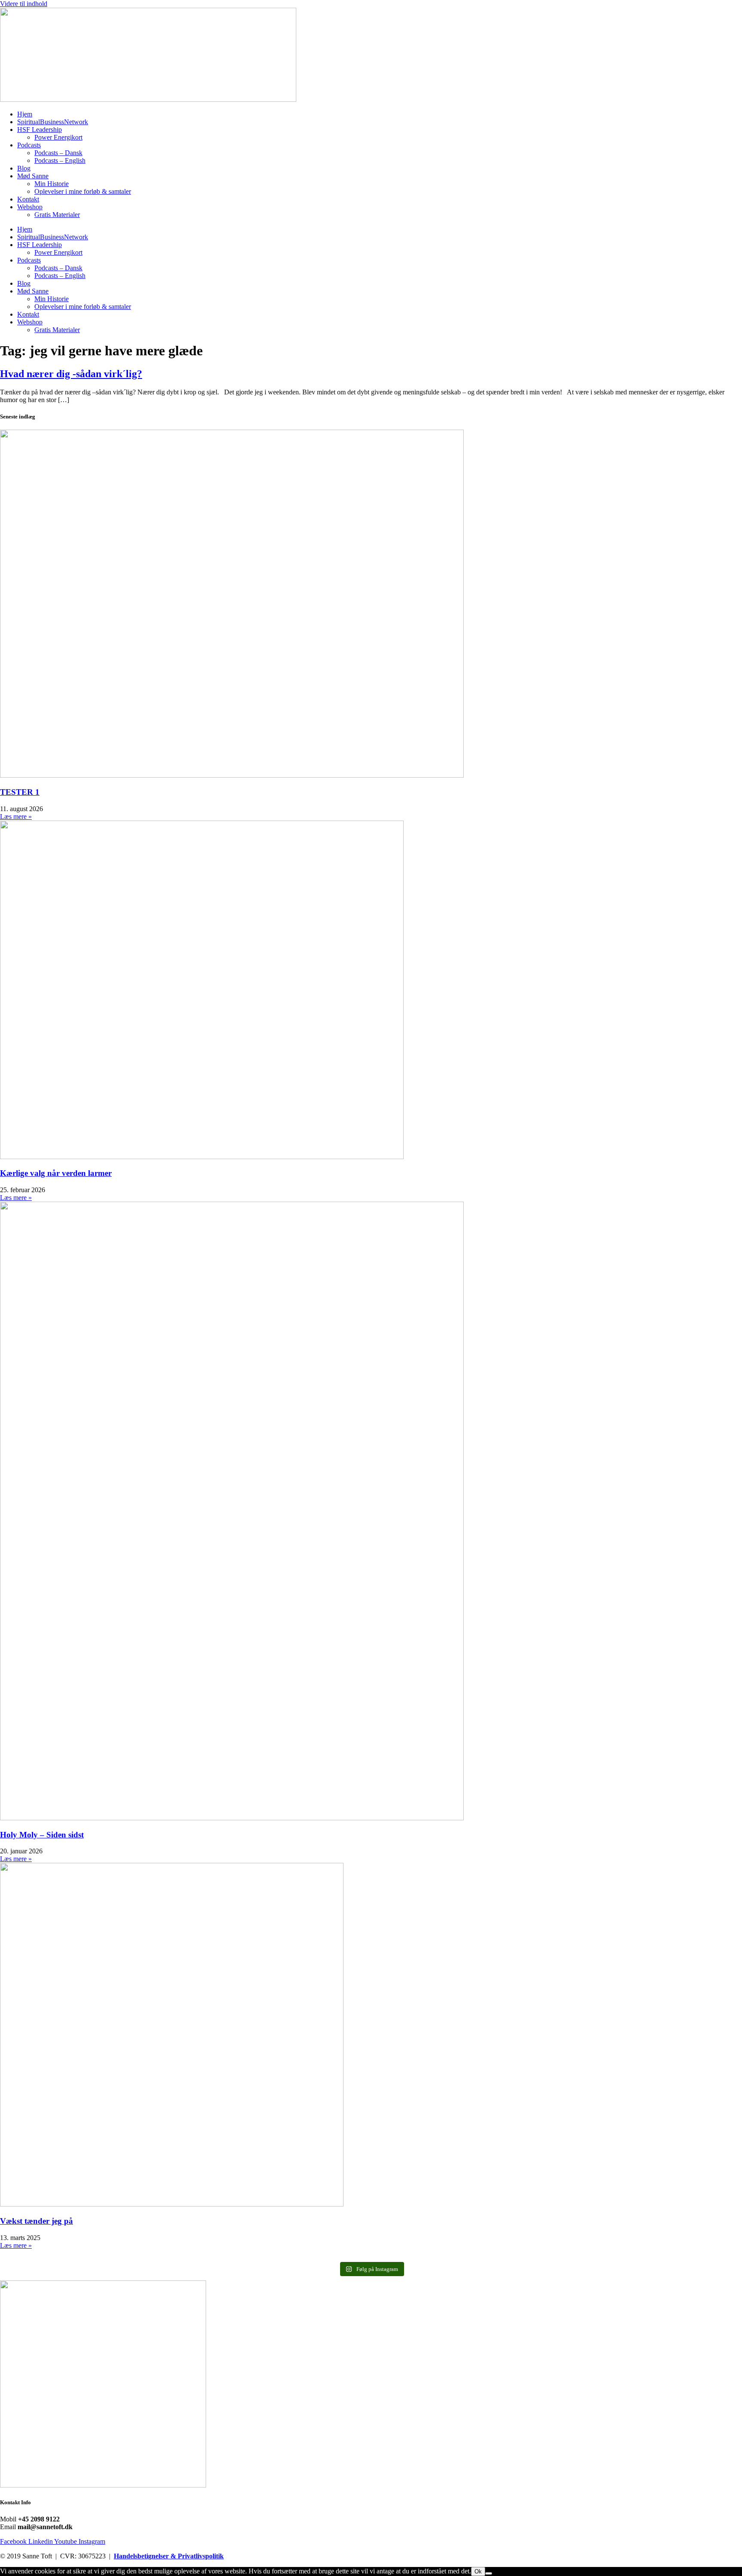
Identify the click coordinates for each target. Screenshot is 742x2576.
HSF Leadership (40, 130)
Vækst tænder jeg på (36, 2221)
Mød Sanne (33, 176)
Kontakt (28, 199)
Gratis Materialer (57, 215)
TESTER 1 (20, 792)
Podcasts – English (60, 160)
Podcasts (29, 145)
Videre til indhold (24, 4)
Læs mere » (16, 816)
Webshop (30, 207)
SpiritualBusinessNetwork (53, 122)
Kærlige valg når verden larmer (56, 1173)
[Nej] (489, 2573)
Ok (478, 2571)
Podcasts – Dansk (58, 153)
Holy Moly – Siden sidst (42, 1835)
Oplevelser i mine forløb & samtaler (83, 191)
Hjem (25, 114)
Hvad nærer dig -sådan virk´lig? (71, 374)
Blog (24, 168)
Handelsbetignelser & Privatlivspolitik (169, 2556)
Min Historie (52, 184)
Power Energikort (58, 137)
